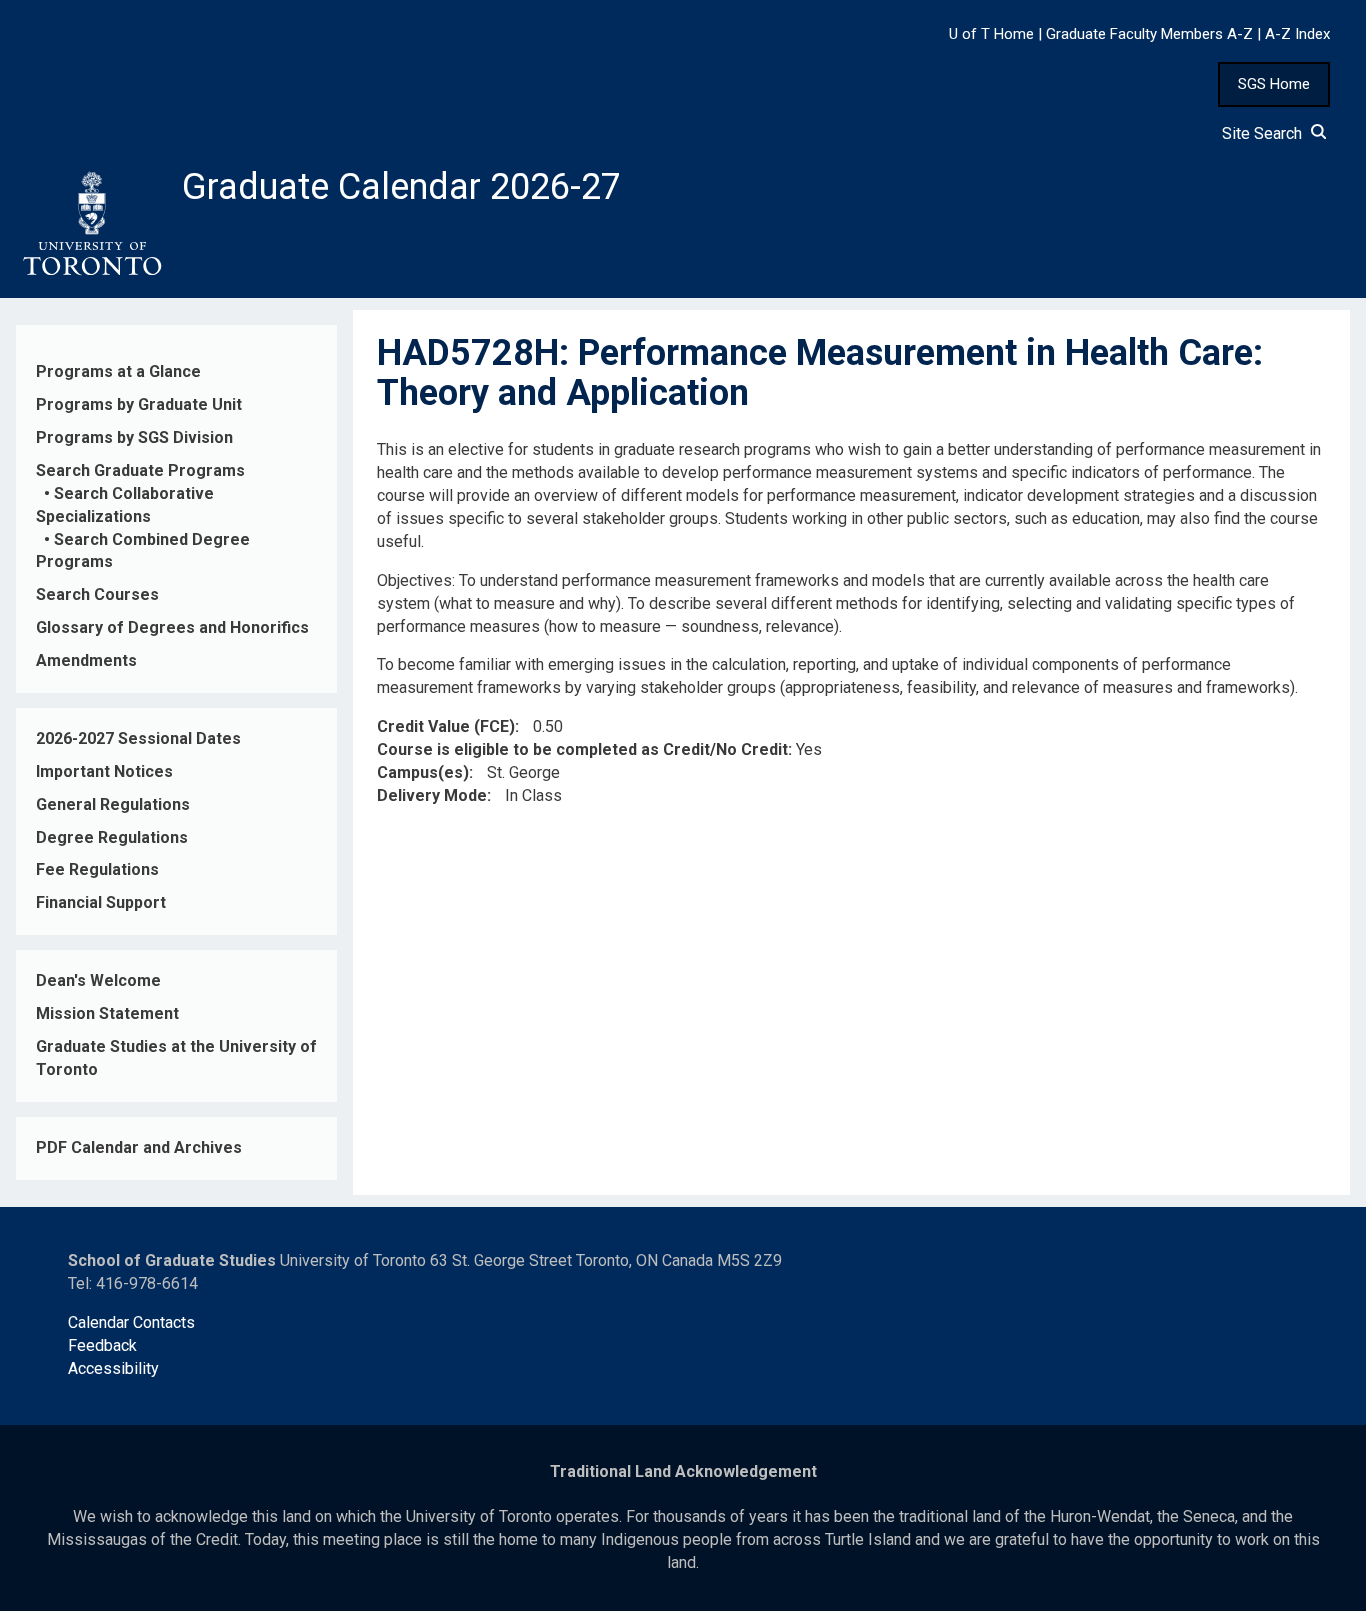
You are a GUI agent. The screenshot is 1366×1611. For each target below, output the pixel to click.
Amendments (86, 660)
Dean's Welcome (98, 980)
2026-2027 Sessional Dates (138, 738)
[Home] (91, 224)
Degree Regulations (112, 837)
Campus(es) (423, 772)
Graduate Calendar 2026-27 (401, 187)
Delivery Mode (432, 795)
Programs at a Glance (118, 371)
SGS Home (1274, 84)
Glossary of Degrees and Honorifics (172, 627)
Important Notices (104, 771)
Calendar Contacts (131, 1322)
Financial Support (101, 902)
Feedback (102, 1345)
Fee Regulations (97, 869)
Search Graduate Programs (140, 470)
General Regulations (113, 804)
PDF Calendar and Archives (139, 1147)
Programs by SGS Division (134, 437)
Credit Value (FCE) (446, 726)
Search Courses (97, 594)
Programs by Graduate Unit (139, 404)
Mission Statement (107, 1013)
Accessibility (113, 1368)
